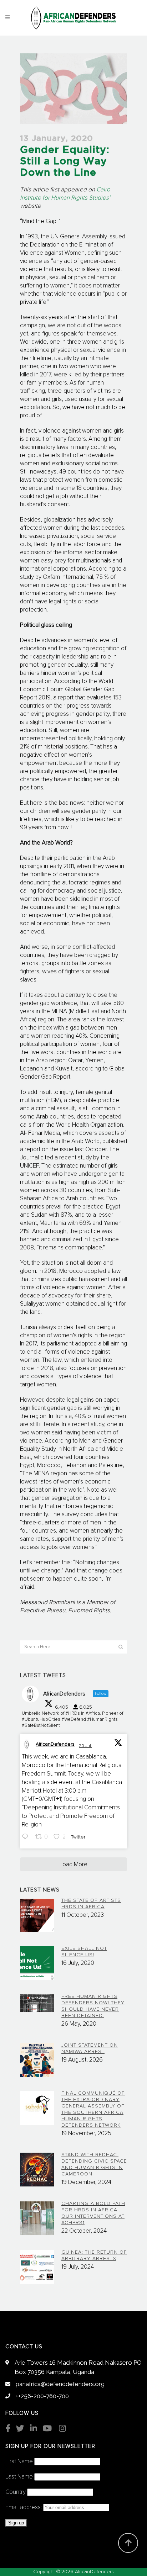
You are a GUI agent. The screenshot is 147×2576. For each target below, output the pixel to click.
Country (16, 2492)
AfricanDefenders (55, 1744)
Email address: (24, 2508)
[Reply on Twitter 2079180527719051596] (27, 1838)
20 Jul (85, 1746)
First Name (19, 2462)
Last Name (19, 2477)
